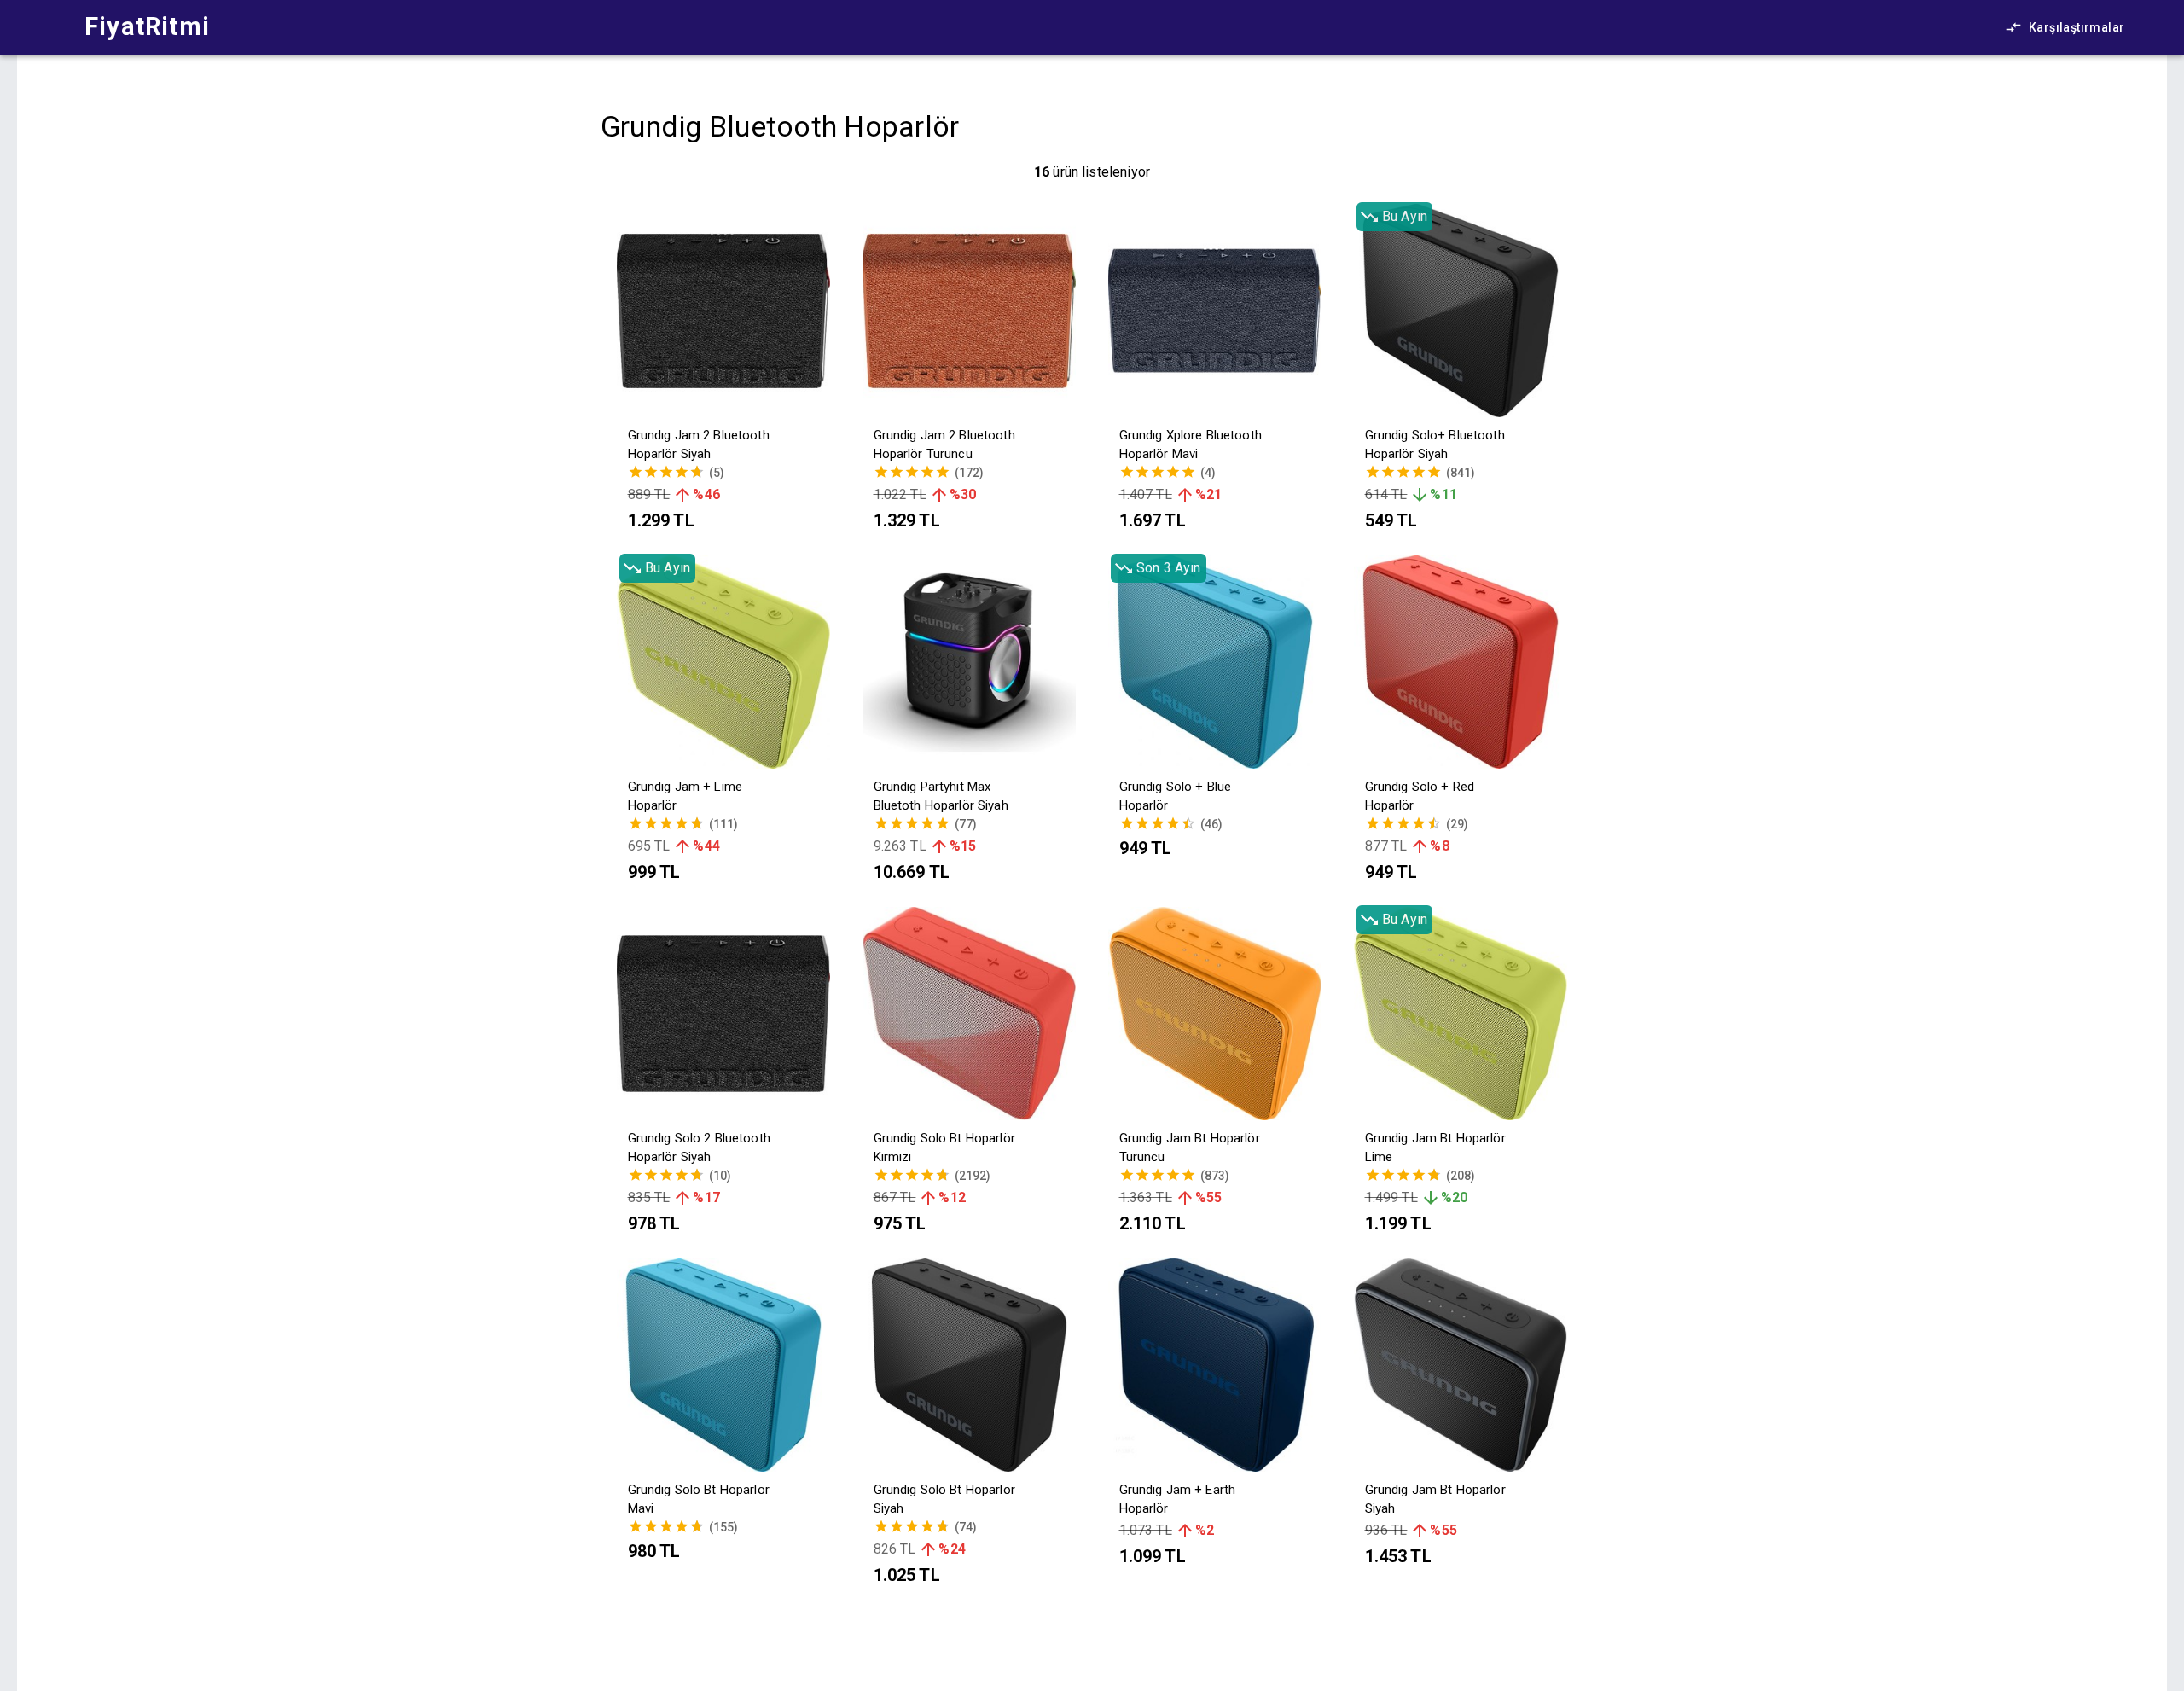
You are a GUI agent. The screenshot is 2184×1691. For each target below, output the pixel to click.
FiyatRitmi (147, 26)
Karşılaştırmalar (2077, 27)
